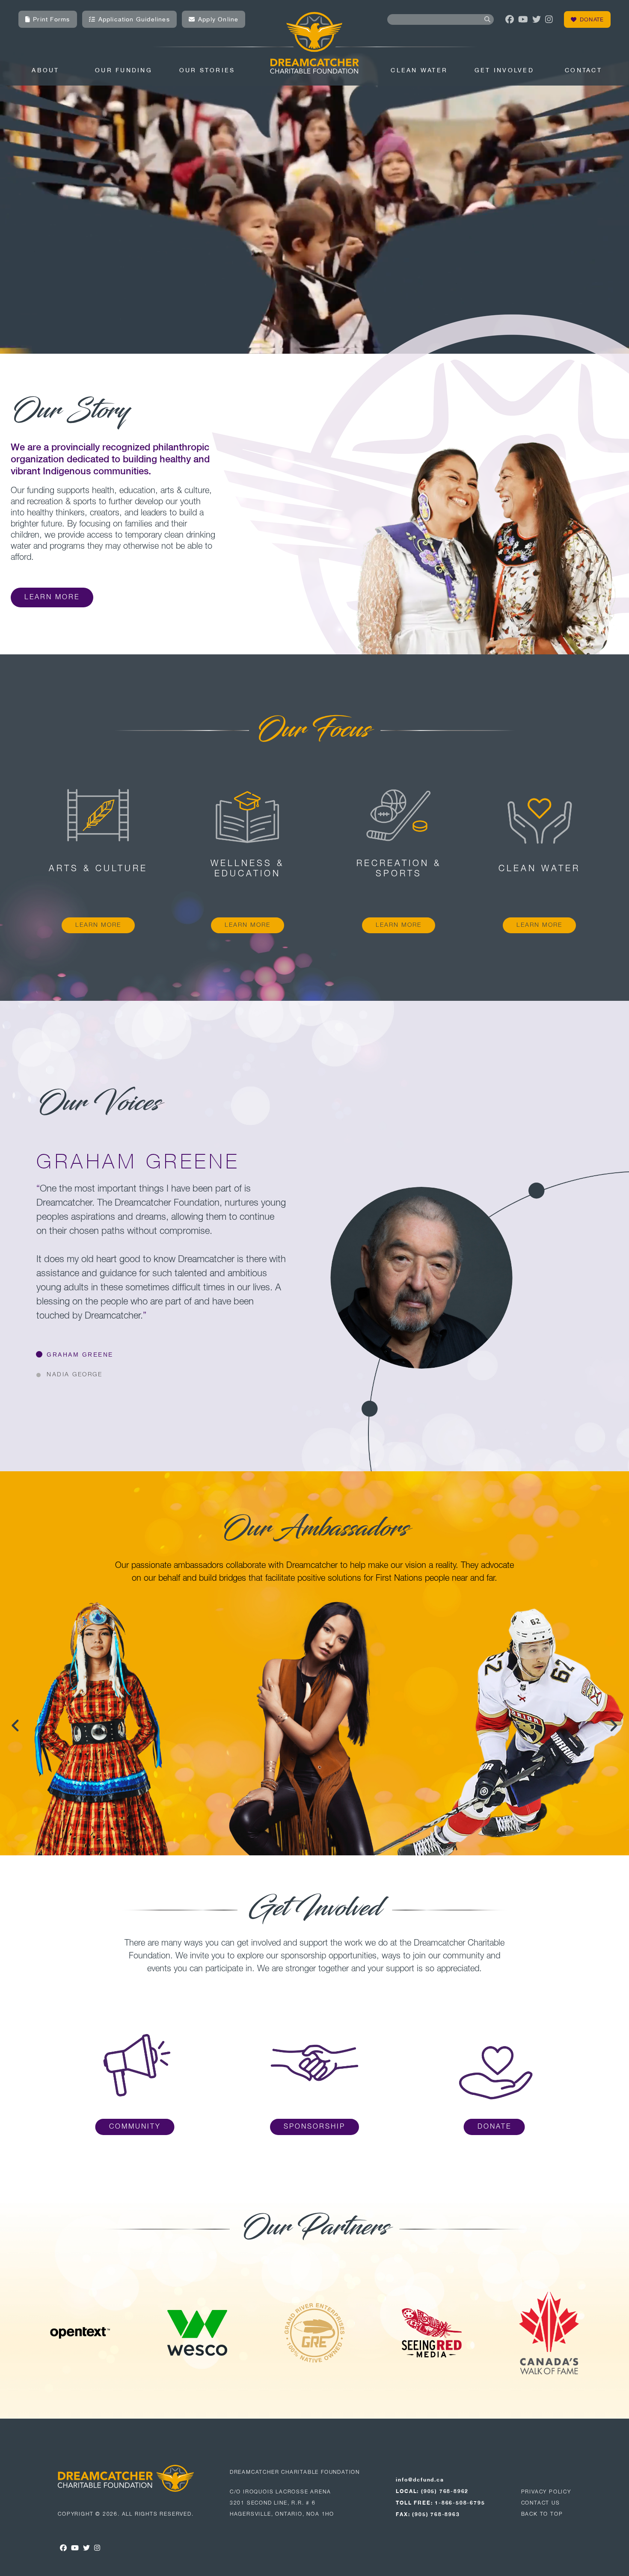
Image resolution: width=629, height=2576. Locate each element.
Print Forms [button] (51, 19)
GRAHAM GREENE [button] (80, 1355)
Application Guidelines (134, 19)
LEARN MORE (98, 925)
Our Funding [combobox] (124, 70)
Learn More (52, 597)
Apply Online (218, 19)
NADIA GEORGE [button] (74, 1375)
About (45, 70)
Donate (592, 19)
